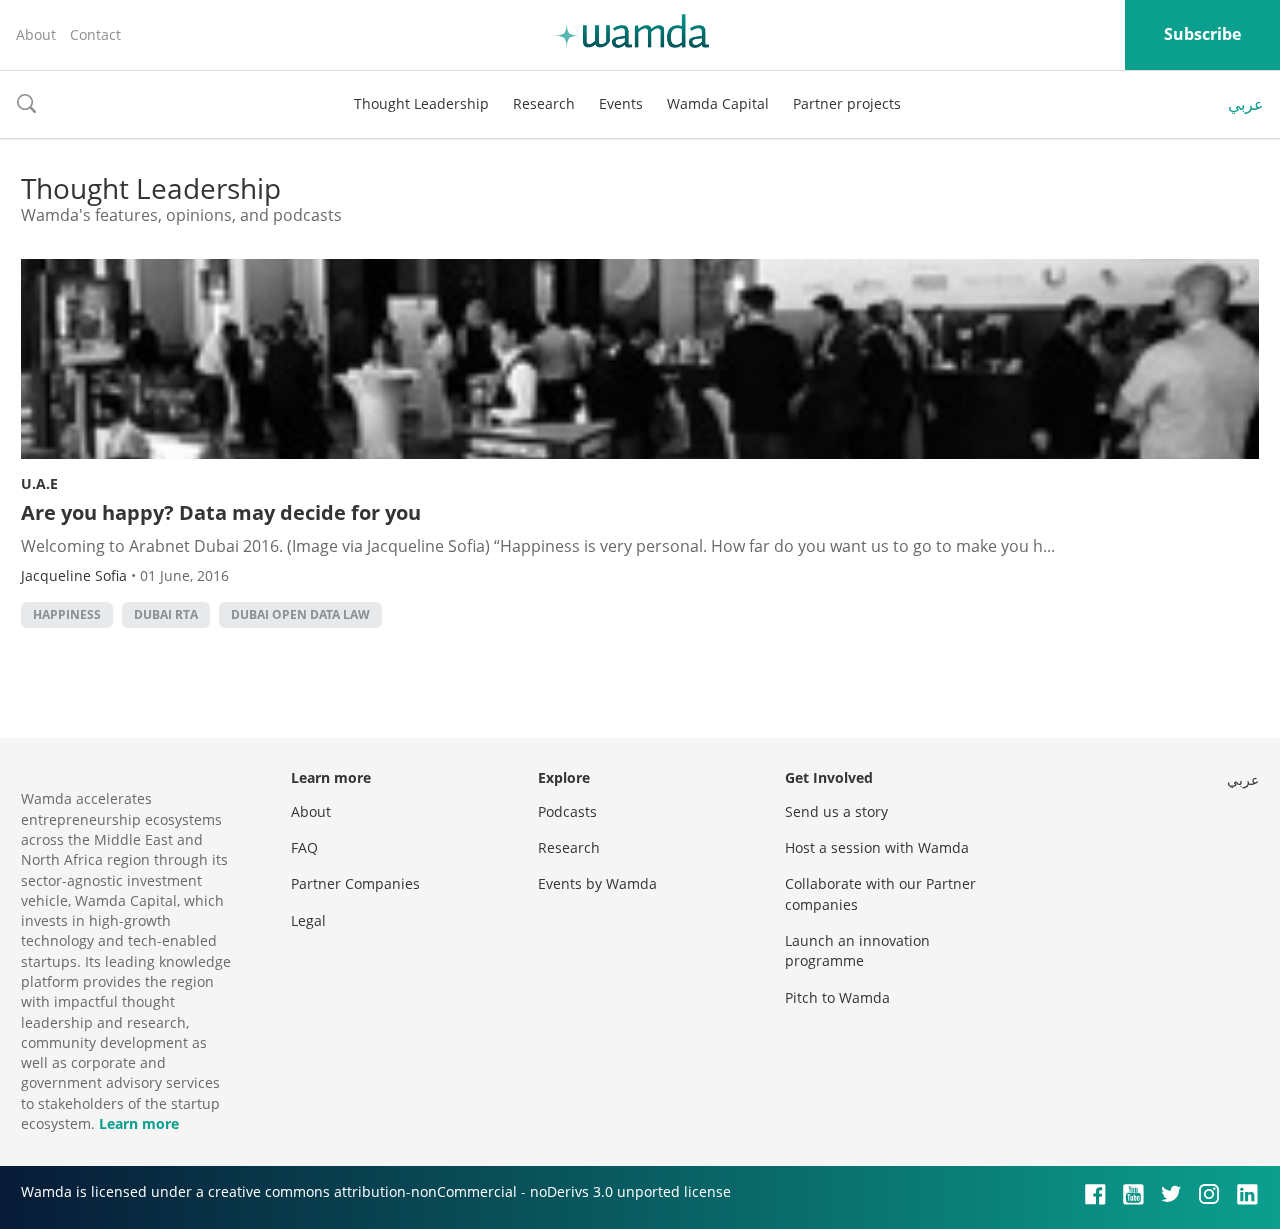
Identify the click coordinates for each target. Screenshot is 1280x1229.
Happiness (67, 614)
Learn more (139, 1123)
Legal (308, 920)
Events (621, 103)
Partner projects (847, 103)
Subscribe (1202, 34)
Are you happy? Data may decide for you (221, 512)
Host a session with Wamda (877, 847)
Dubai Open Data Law (300, 614)
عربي (1246, 104)
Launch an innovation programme (857, 950)
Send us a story (836, 811)
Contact (95, 34)
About (36, 34)
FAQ (304, 847)
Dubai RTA (166, 614)
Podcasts (567, 811)
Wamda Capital (718, 103)
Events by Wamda (597, 883)
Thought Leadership (421, 103)
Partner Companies (355, 883)
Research (544, 103)
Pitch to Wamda (837, 997)
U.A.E (39, 483)
